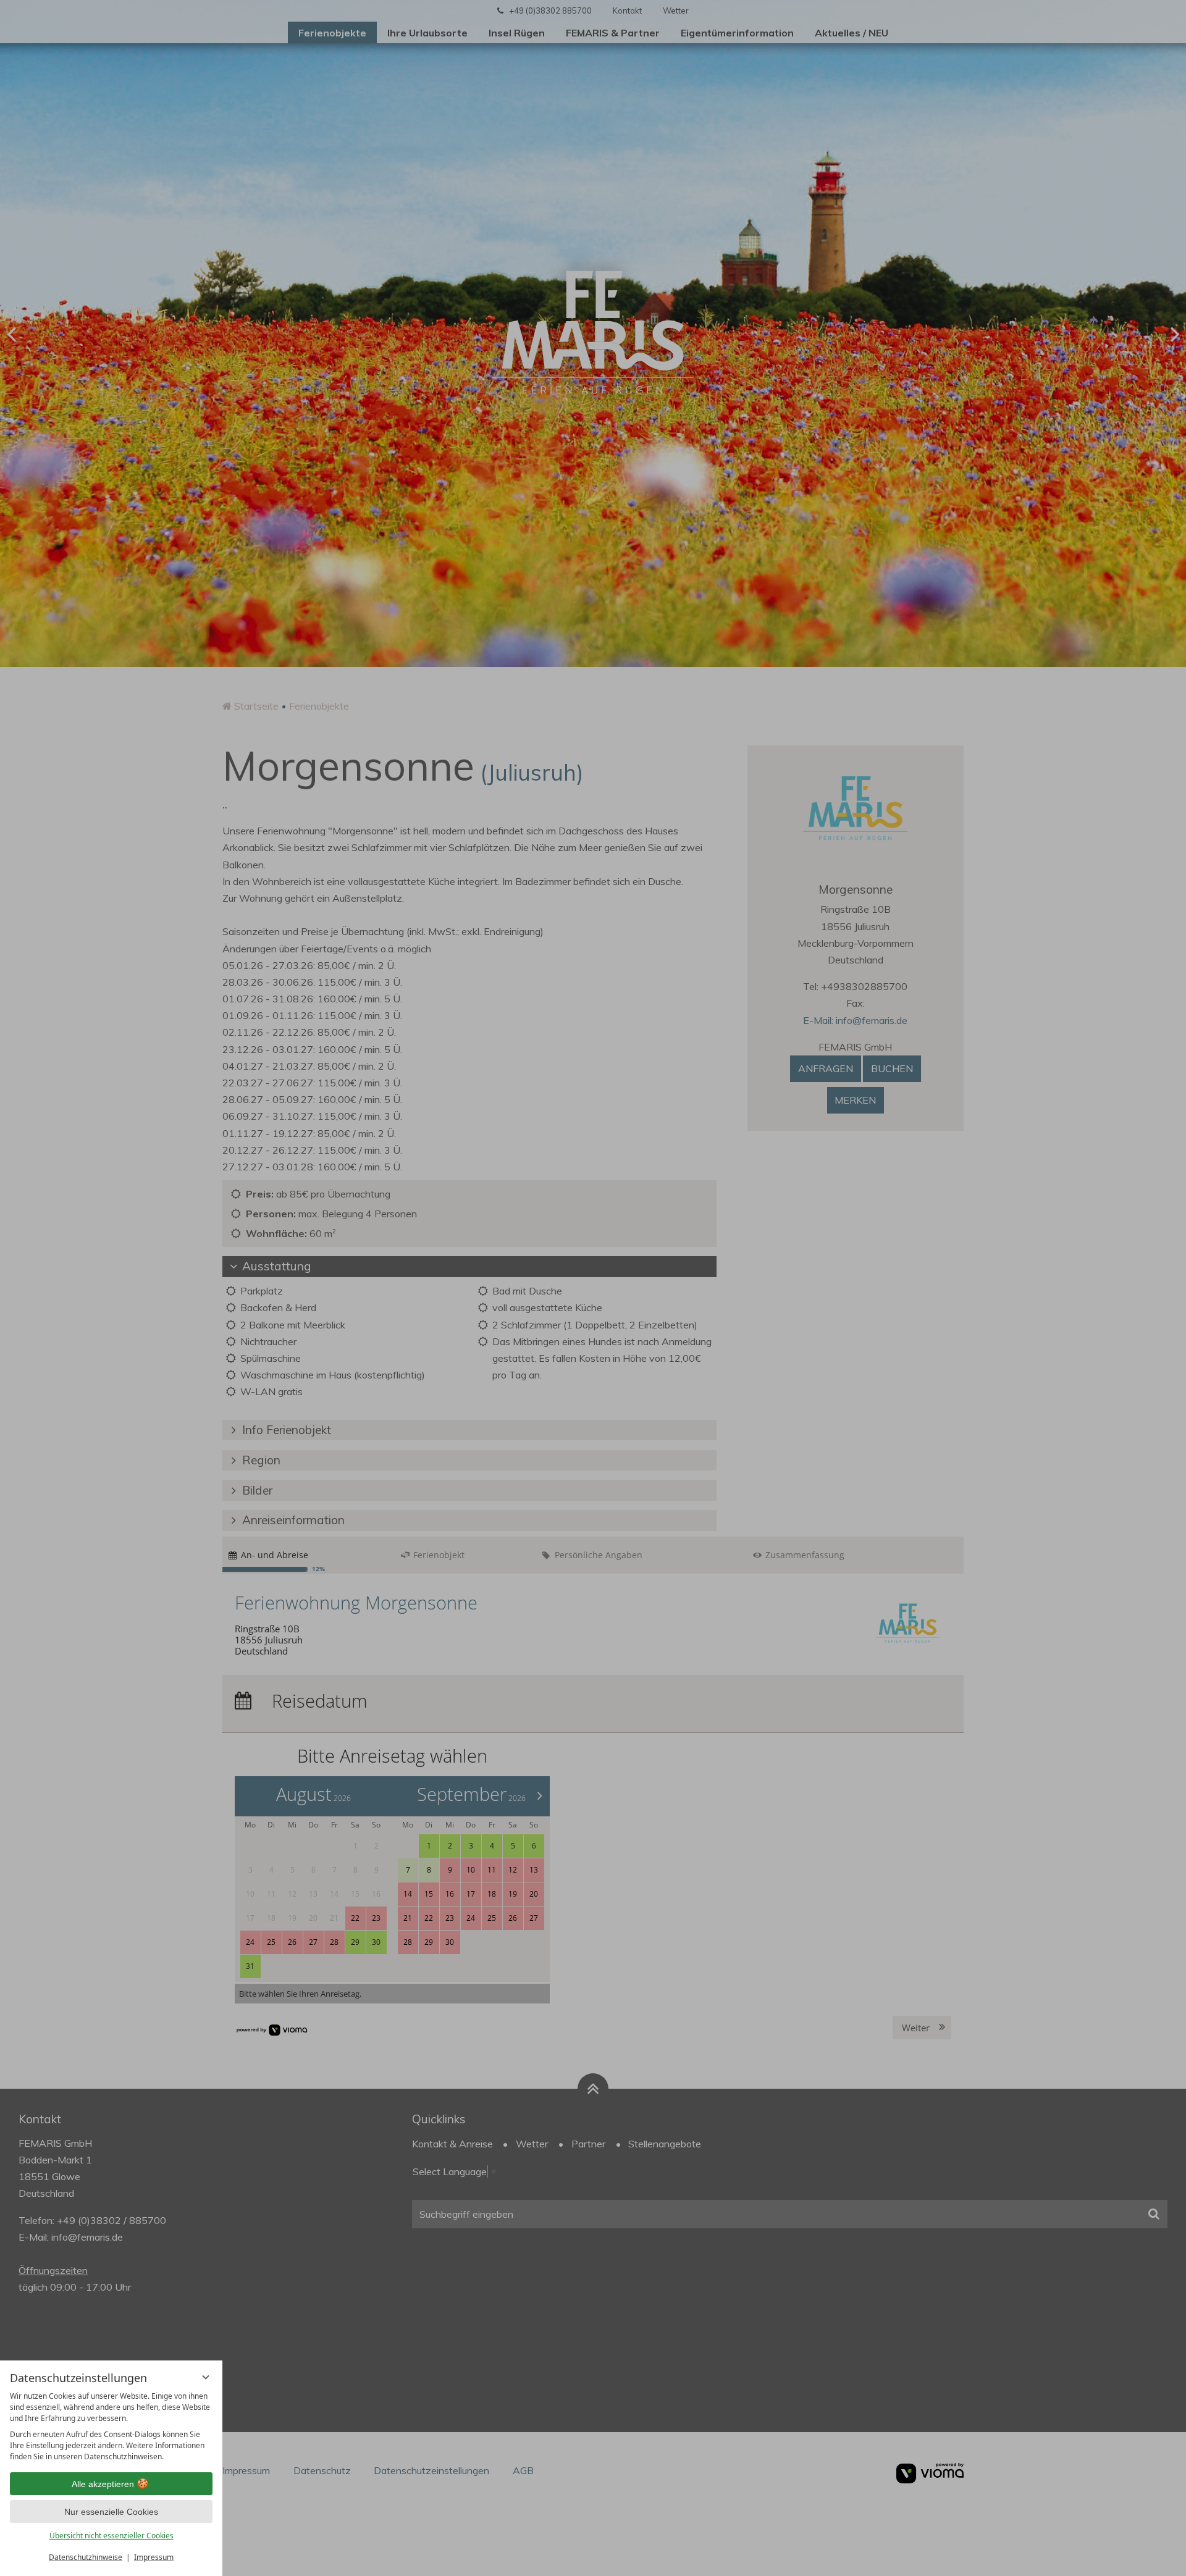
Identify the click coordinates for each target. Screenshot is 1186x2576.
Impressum (154, 2557)
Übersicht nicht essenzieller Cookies (111, 2536)
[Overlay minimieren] (206, 2377)
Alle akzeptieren (103, 2484)
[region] (111, 2427)
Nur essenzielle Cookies (111, 2512)
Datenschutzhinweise (86, 2557)
